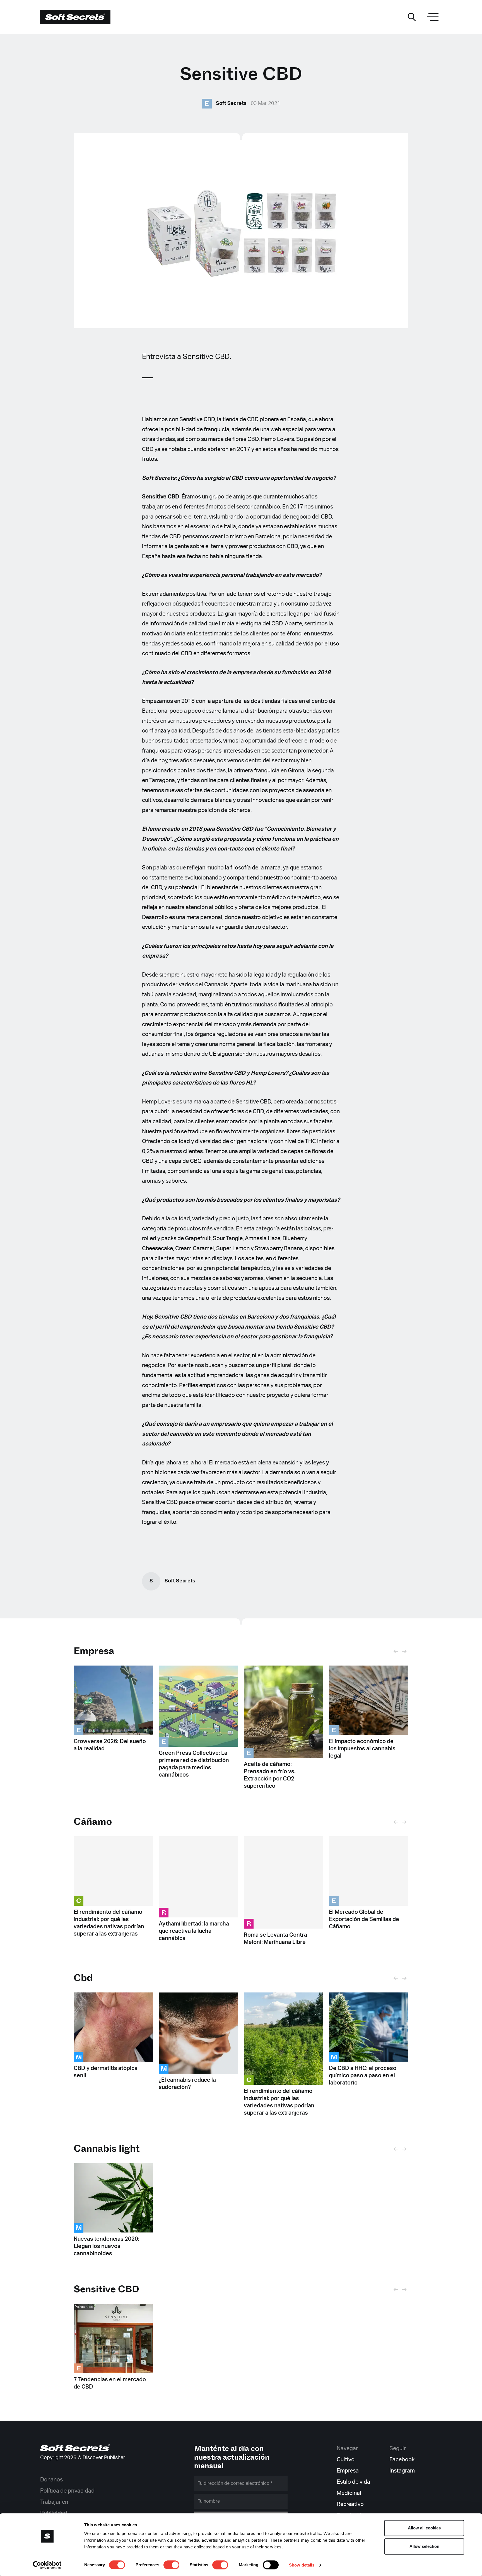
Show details (302, 2565)
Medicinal (349, 2493)
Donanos (51, 2480)
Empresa (94, 1651)
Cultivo (346, 2460)
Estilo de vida (353, 2482)
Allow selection (424, 2546)
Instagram (402, 2471)
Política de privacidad (67, 2491)
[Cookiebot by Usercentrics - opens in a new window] (47, 2565)
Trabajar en (54, 2502)
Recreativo (350, 2504)
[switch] (171, 2565)
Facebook (402, 2460)
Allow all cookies (424, 2528)
